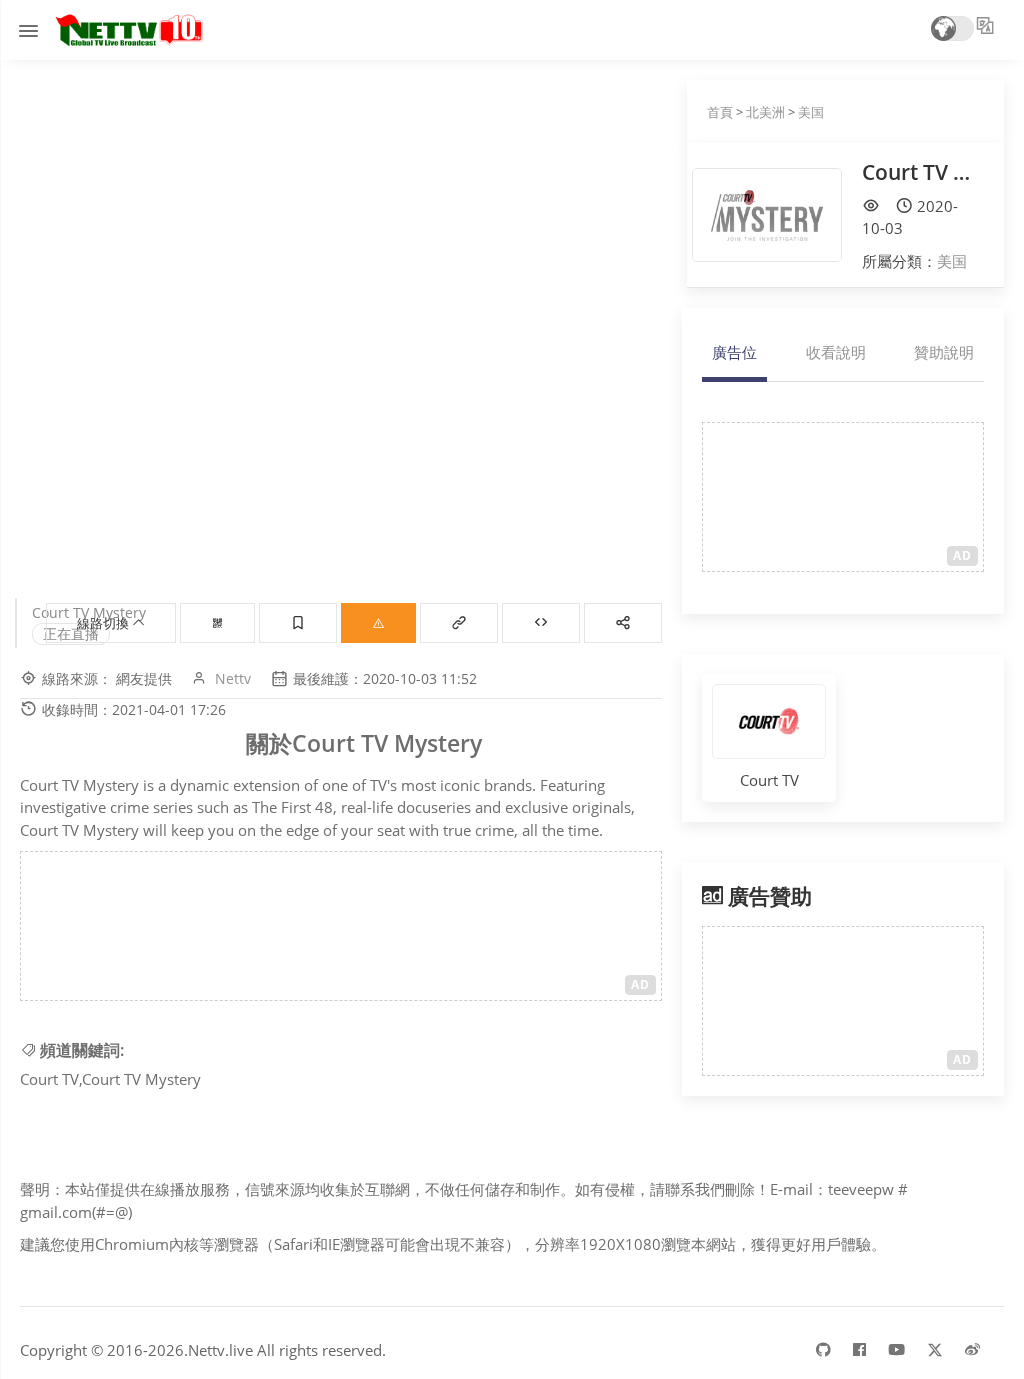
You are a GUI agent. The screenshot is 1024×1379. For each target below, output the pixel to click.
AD (640, 984)
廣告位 (734, 352)
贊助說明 (944, 352)
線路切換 (104, 623)
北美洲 (765, 112)
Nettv (233, 678)
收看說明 (836, 352)
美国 (811, 112)
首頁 (720, 112)
